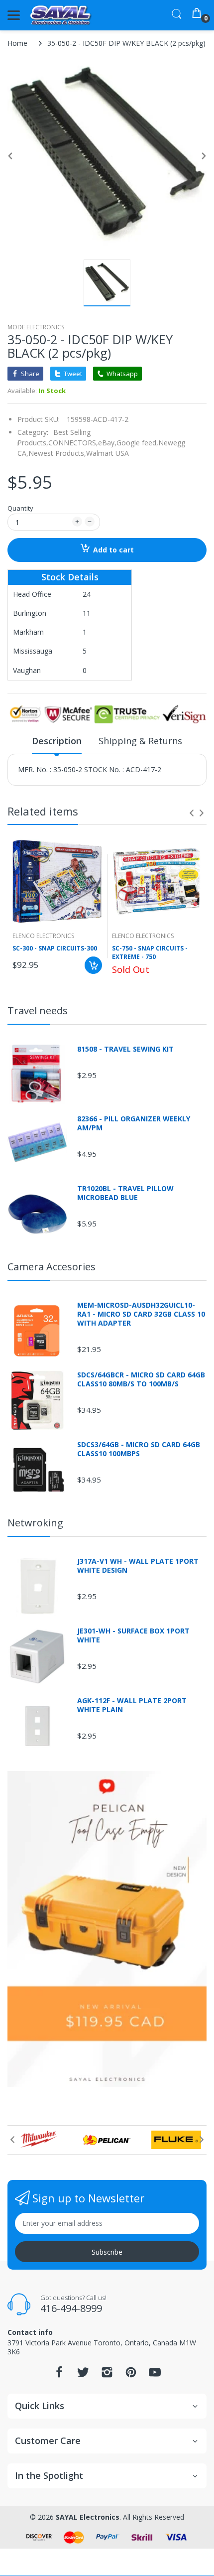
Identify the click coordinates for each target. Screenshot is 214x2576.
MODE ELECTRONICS (36, 327)
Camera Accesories (52, 1267)
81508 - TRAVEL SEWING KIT (125, 1049)
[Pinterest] (131, 2375)
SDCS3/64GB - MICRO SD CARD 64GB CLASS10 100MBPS (139, 1449)
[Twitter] (83, 2375)
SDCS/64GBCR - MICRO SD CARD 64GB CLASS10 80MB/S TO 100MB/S (141, 1379)
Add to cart (113, 550)
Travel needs (38, 1011)
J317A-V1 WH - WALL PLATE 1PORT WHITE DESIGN (138, 1566)
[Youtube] (155, 2375)
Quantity (20, 508)
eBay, (107, 443)
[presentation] (192, 813)
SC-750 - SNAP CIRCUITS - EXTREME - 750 (150, 953)
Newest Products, (57, 453)
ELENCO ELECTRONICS (43, 936)
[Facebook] (59, 2375)
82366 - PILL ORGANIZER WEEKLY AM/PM (134, 1123)
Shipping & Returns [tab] (140, 741)
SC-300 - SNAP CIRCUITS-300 (55, 949)
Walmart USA (107, 453)
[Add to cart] (93, 965)
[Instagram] (107, 2375)
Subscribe (107, 2252)
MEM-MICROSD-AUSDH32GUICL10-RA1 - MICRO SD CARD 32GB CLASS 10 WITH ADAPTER (141, 1314)
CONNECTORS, (73, 443)
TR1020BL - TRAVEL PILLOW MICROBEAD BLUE (125, 1193)
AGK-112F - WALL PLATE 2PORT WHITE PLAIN (132, 1705)
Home (17, 43)
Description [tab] (57, 741)
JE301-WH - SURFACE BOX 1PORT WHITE (133, 1635)
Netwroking (35, 1523)
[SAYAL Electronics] (61, 15)
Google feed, (137, 443)
